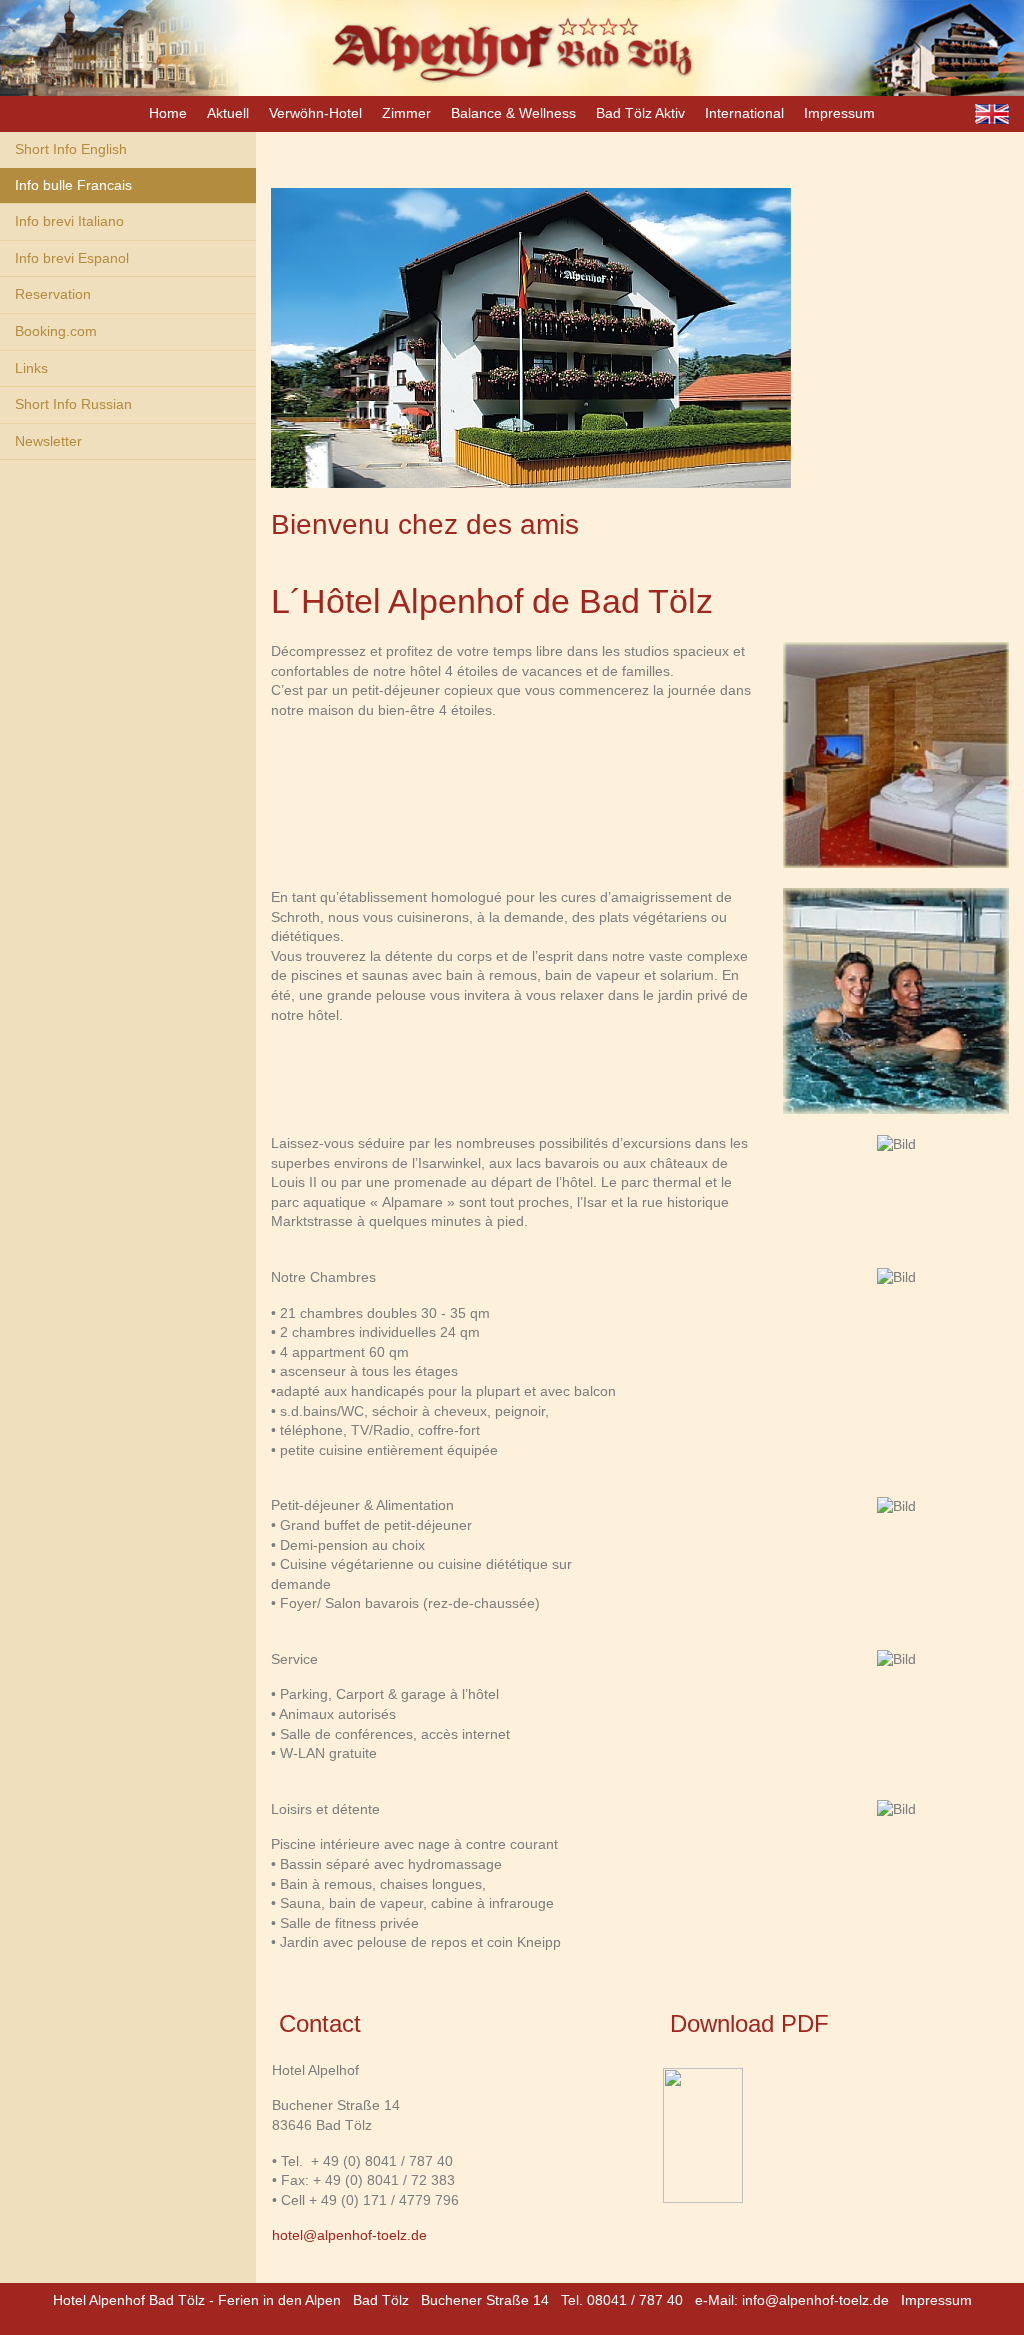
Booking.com (56, 331)
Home (168, 113)
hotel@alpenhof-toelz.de (349, 2235)
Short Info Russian (73, 404)
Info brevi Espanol (72, 258)
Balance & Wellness (513, 113)
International (744, 113)
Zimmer (406, 113)
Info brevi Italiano (69, 221)
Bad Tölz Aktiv (640, 113)
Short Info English (71, 149)
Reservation (53, 294)
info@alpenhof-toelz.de (815, 2300)
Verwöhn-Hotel (315, 113)
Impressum (839, 113)
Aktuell (228, 113)
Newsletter (48, 441)
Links (31, 368)
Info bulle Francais (73, 185)
